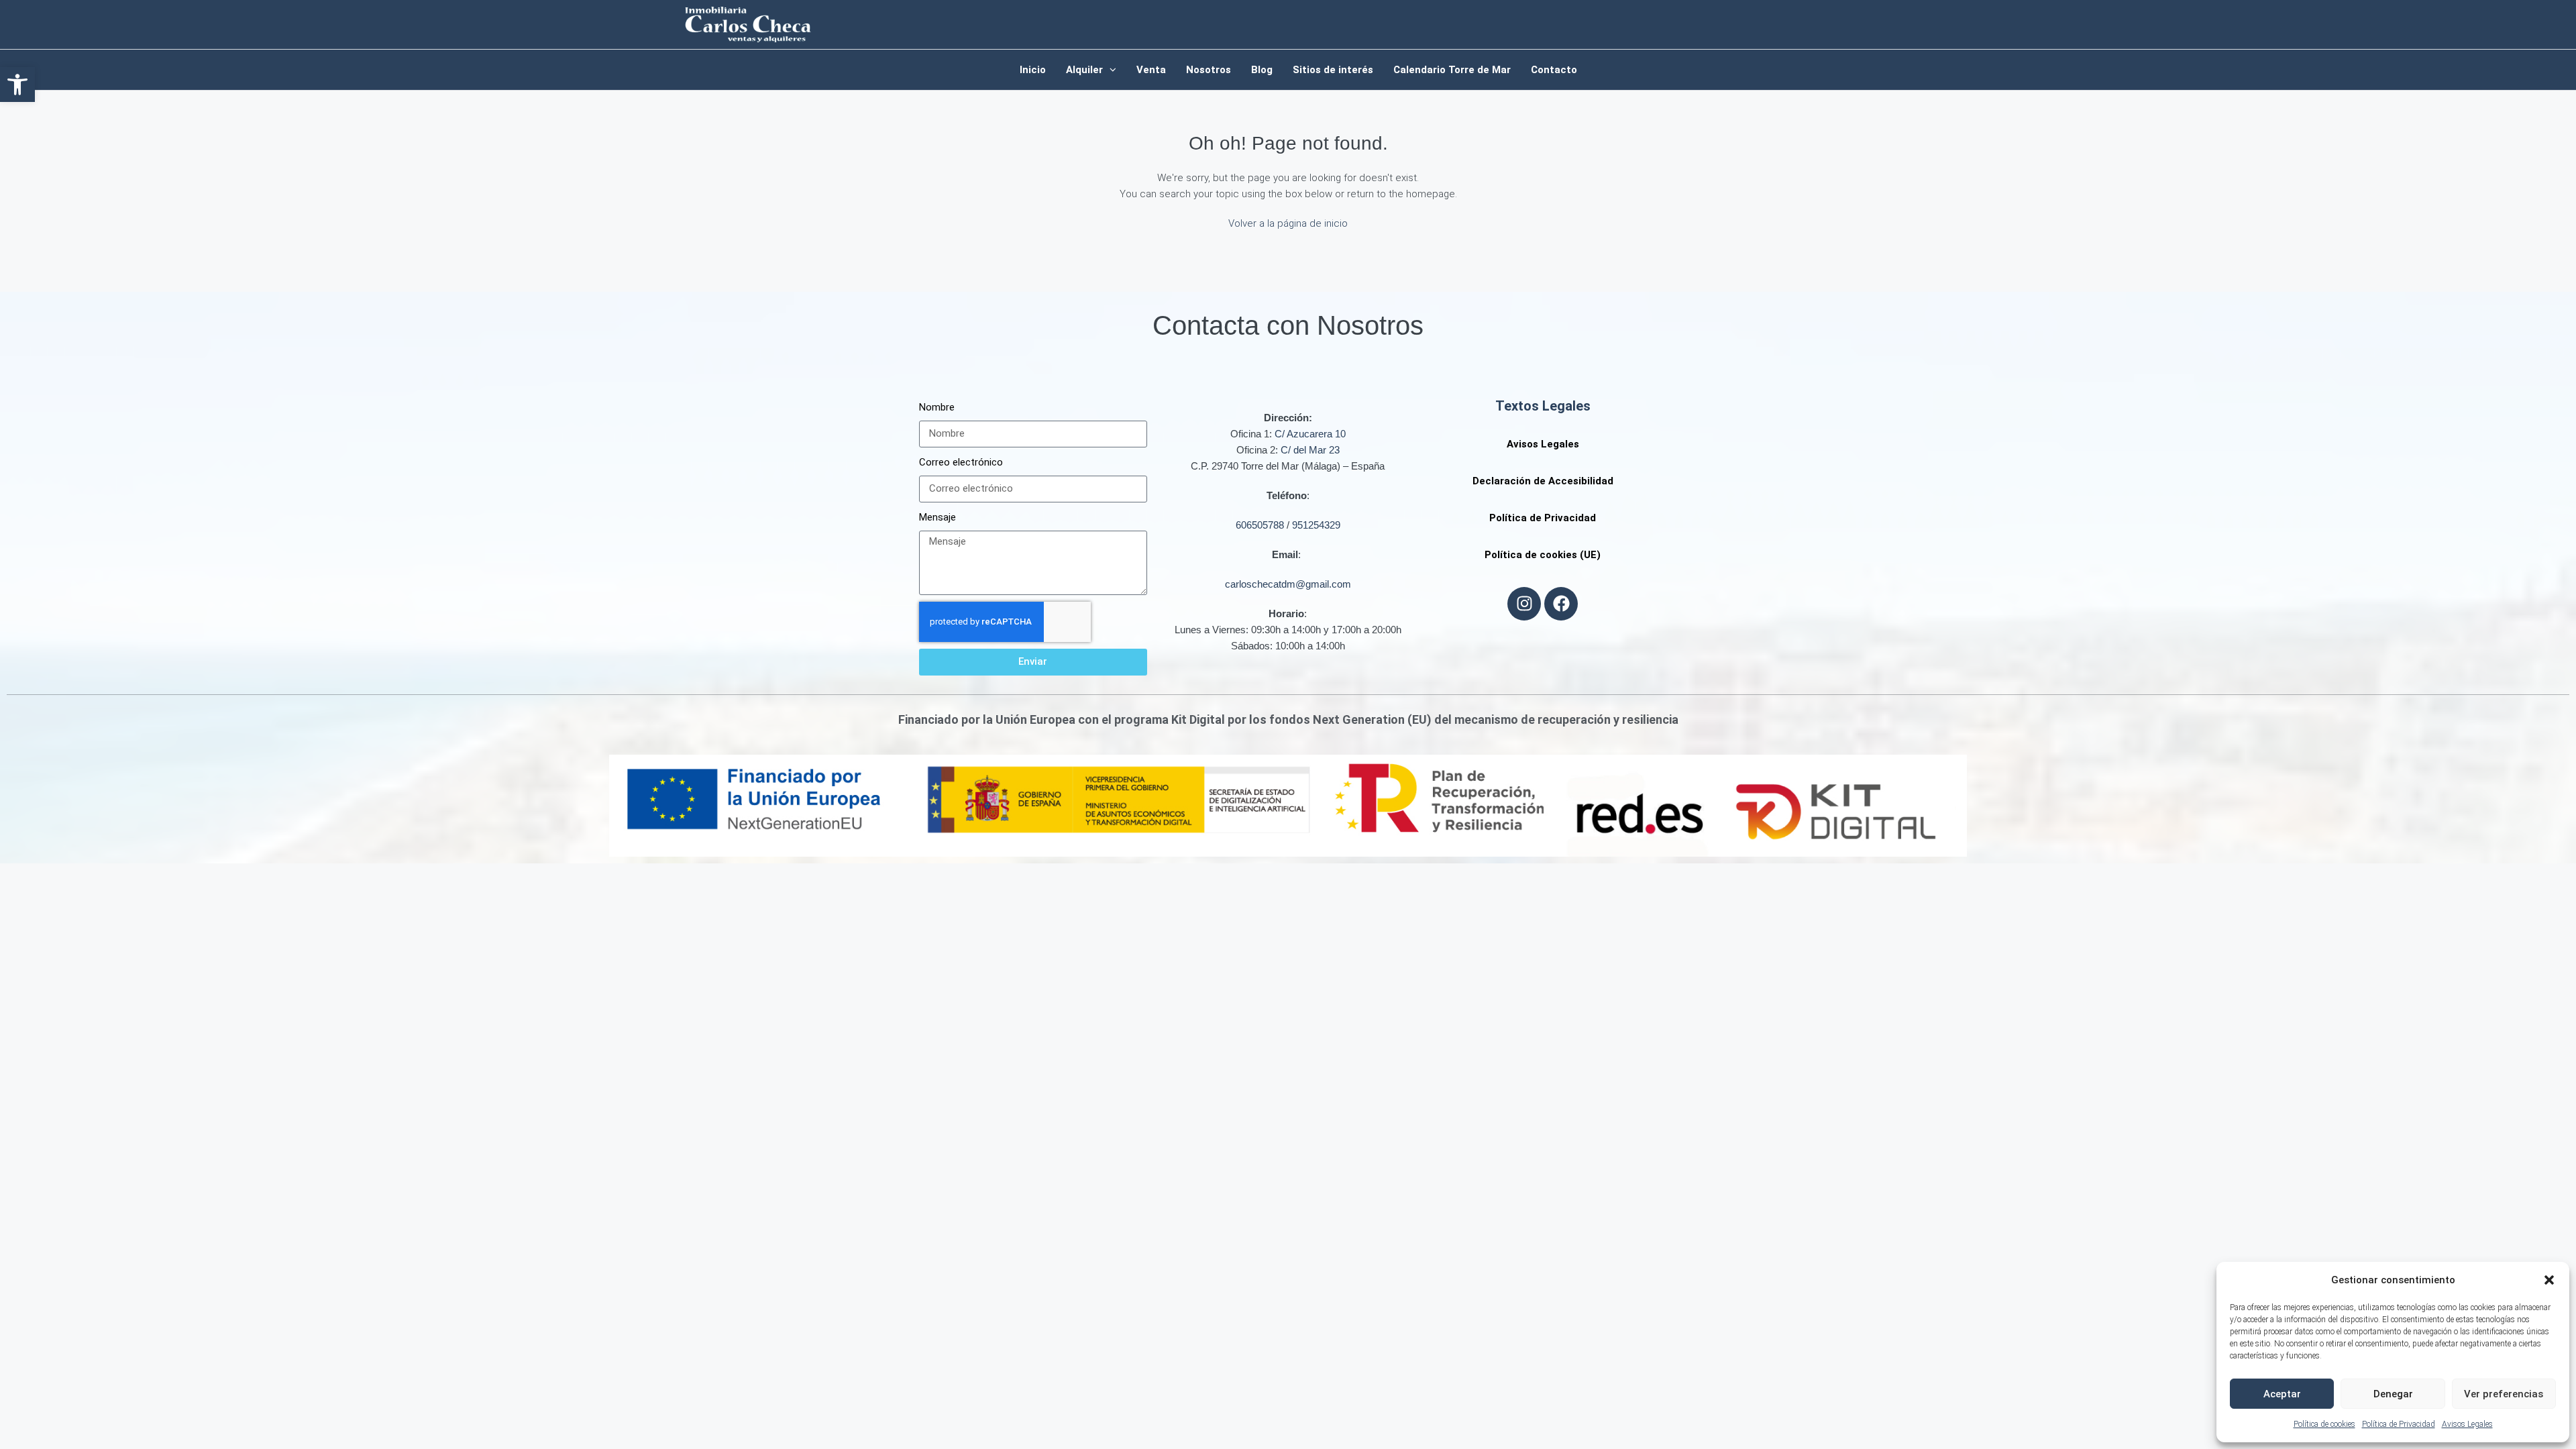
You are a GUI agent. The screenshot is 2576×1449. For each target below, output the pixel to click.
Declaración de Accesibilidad (1543, 481)
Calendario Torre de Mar (1452, 70)
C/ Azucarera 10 (1310, 434)
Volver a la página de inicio (1288, 223)
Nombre (937, 407)
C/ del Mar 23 (1310, 450)
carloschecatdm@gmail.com (1288, 584)
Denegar (2393, 1394)
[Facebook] (1561, 604)
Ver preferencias (2504, 1394)
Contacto (1554, 70)
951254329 (1316, 525)
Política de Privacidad (2399, 1424)
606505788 (1260, 525)
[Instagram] (1524, 604)
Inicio (1033, 70)
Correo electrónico (961, 462)
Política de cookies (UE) (1543, 555)
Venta (1151, 70)
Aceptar (2282, 1394)
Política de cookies (2324, 1424)
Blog (1262, 70)
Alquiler (1084, 70)
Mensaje (937, 517)
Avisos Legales (2467, 1424)
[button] (17, 85)
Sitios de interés (1333, 70)
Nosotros (1209, 70)
